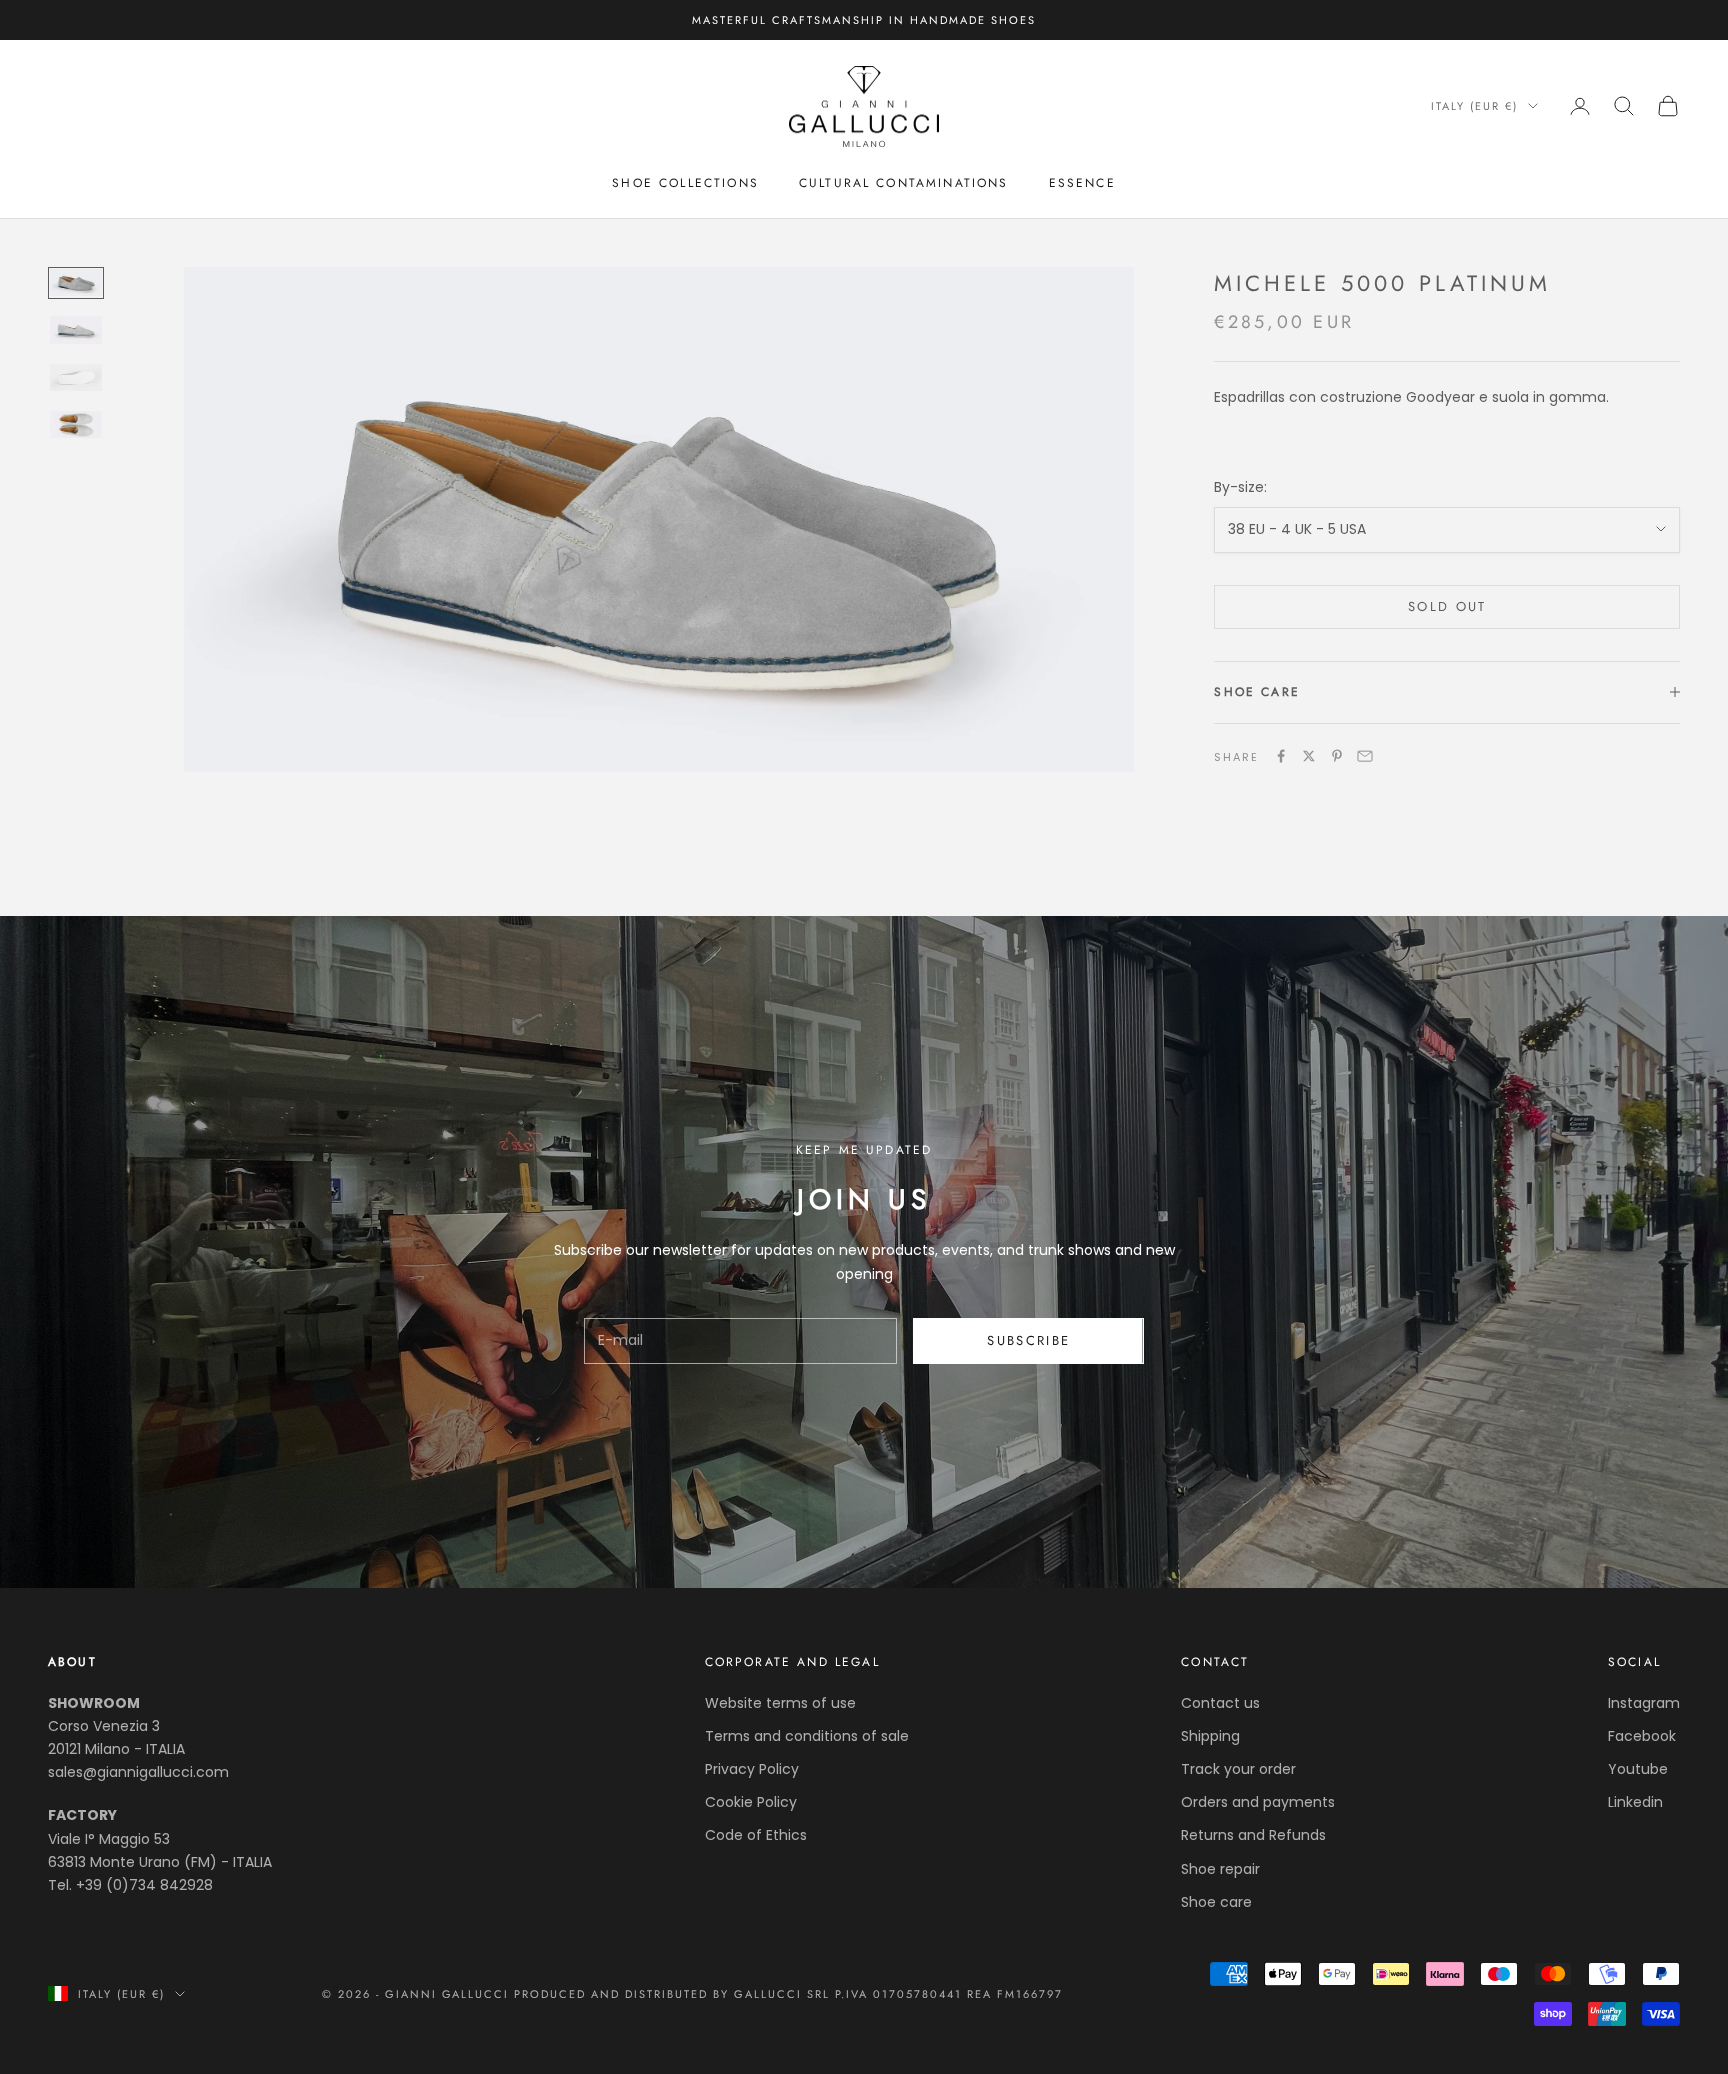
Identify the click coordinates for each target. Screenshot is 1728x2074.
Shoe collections (685, 183)
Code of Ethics (756, 1835)
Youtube (1638, 1769)
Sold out (1447, 606)
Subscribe (1028, 1340)
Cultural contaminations (904, 183)
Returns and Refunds (1253, 1835)
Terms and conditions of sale (807, 1736)
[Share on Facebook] (1281, 756)
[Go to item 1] (76, 282)
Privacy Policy (752, 1769)
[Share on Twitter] (1309, 756)
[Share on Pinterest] (1337, 756)
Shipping (1210, 1736)
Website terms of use (780, 1703)
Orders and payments (1258, 1802)
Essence (1082, 183)
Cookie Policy (751, 1802)
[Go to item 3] (76, 377)
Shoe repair (1220, 1869)
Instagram (1644, 1703)
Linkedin (1635, 1802)
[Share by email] (1365, 756)
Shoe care (1216, 1902)
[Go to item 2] (76, 329)
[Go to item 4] (76, 424)
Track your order (1238, 1769)
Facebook (1642, 1736)
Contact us (1220, 1703)
